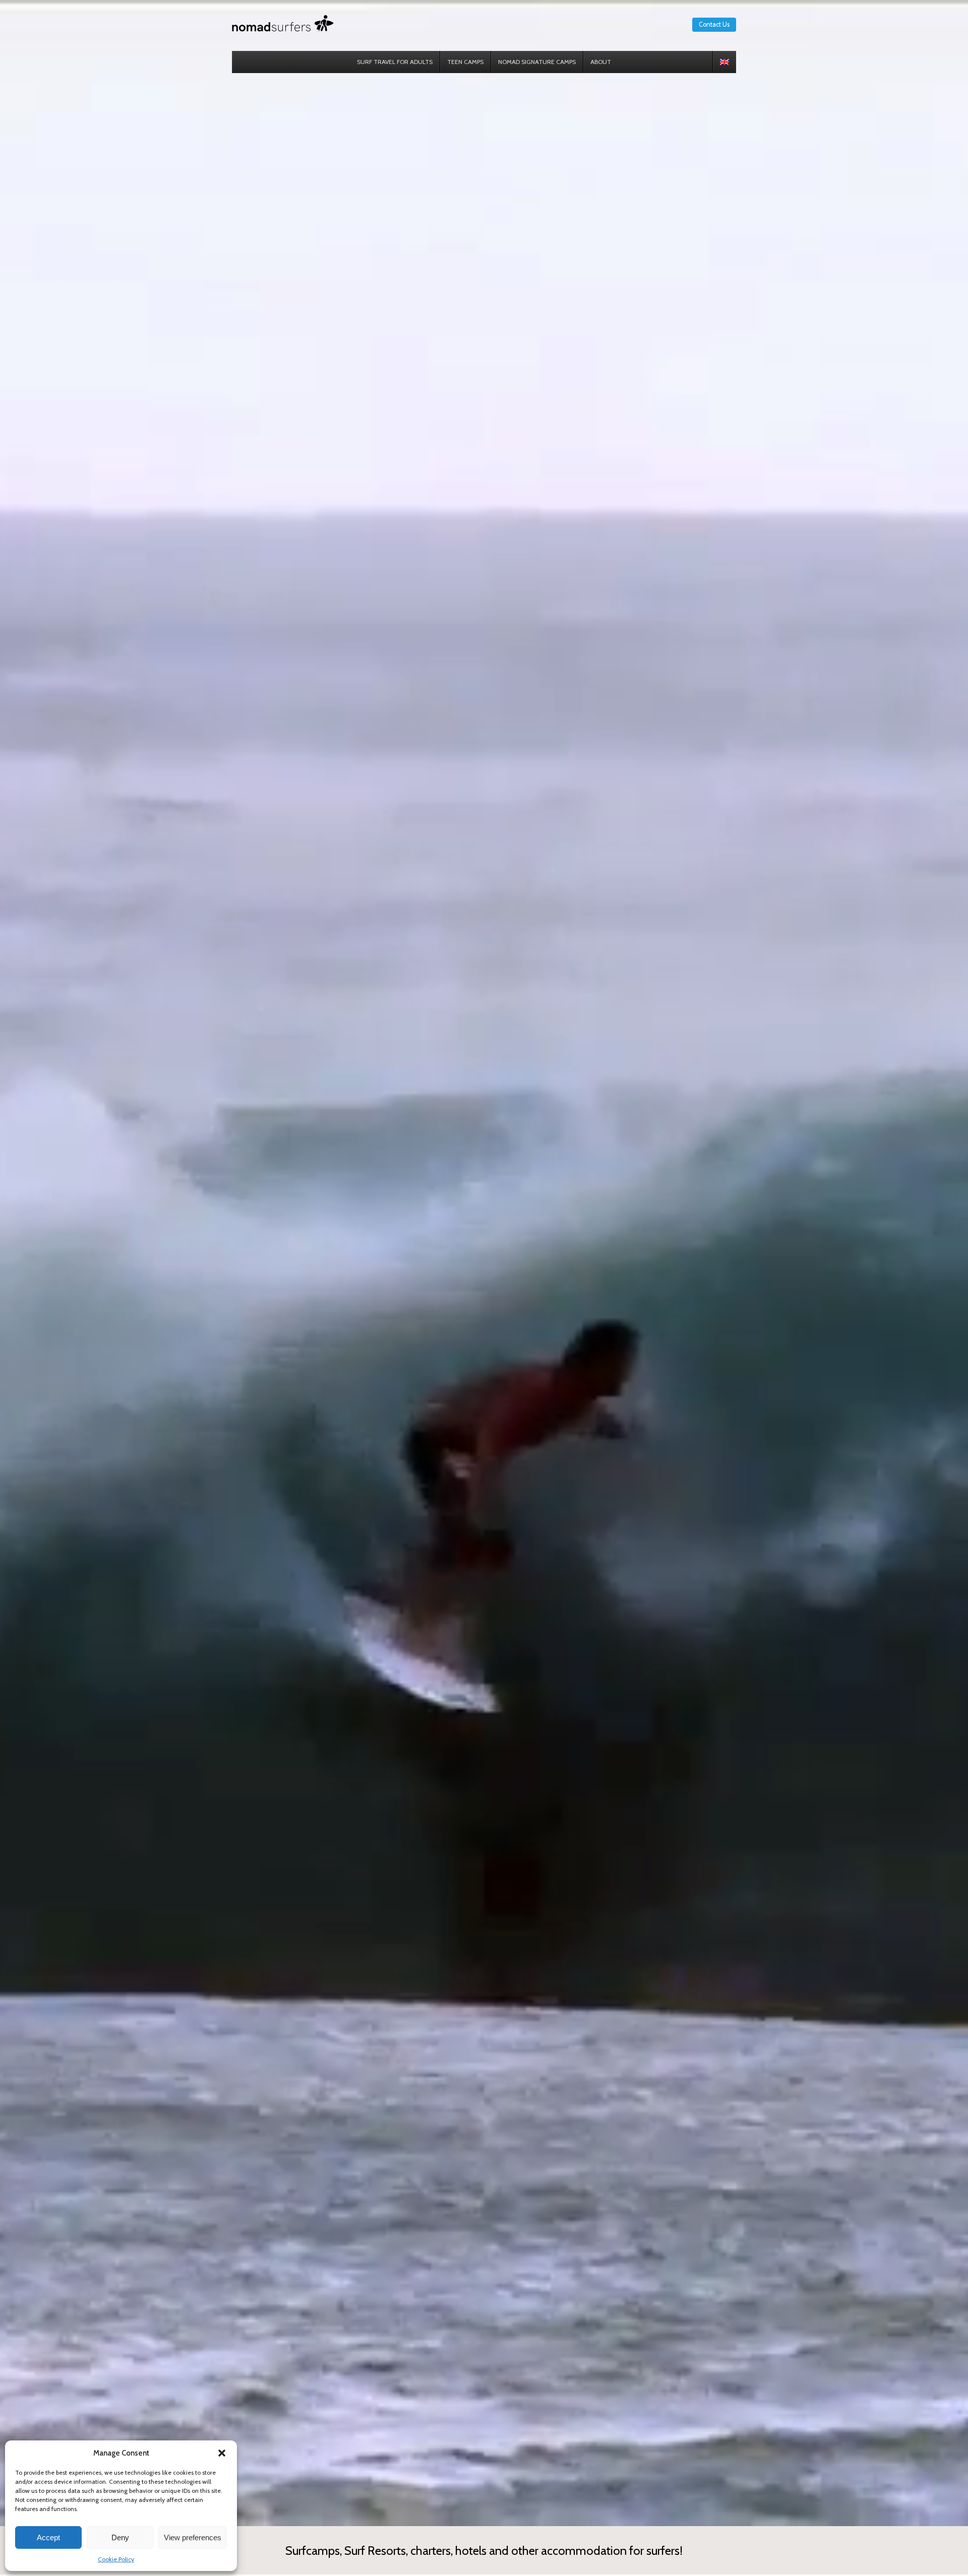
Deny (120, 2537)
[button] (222, 2453)
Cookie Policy (116, 2559)
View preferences (193, 2537)
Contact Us (714, 24)
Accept (48, 2537)
